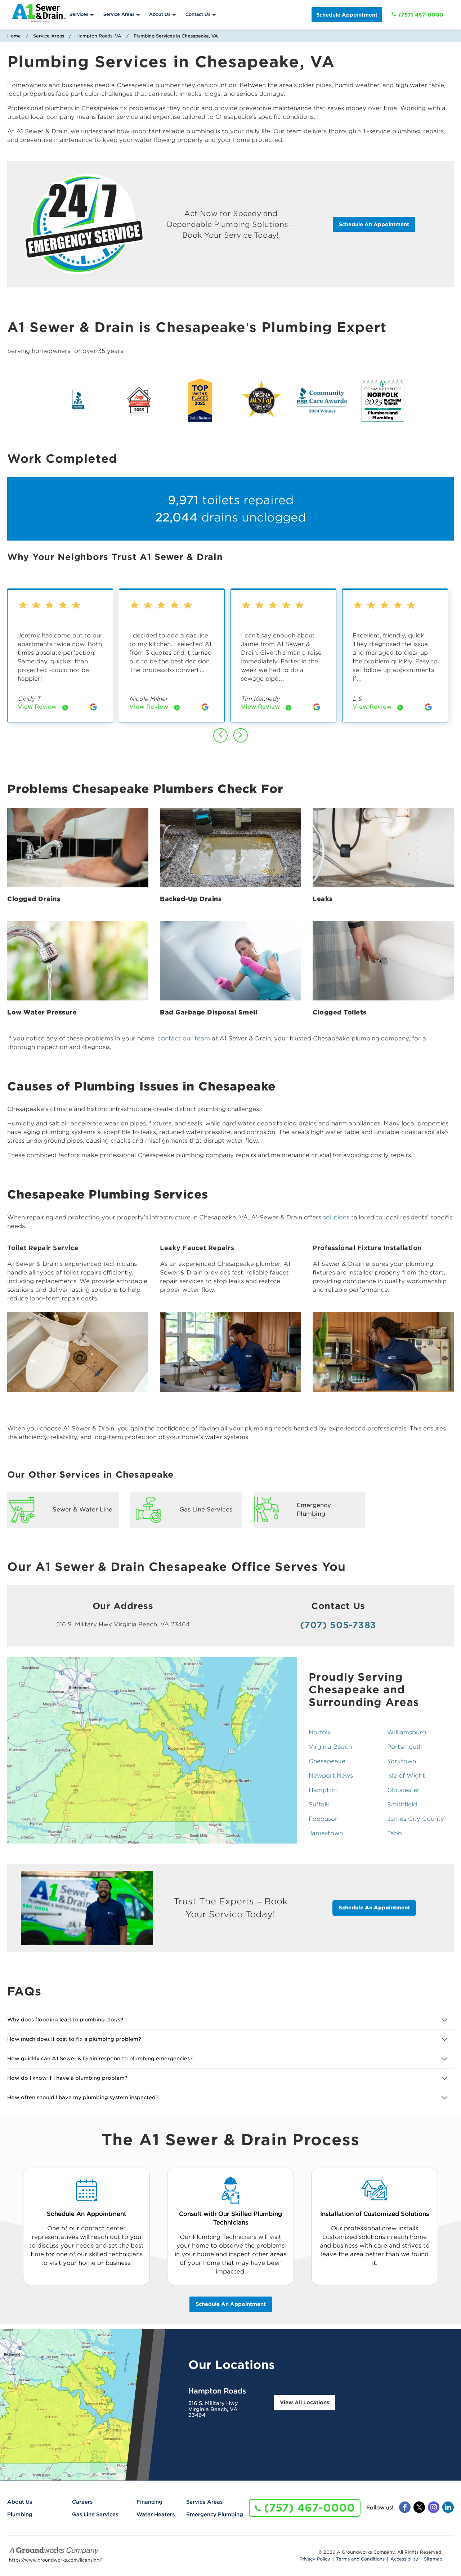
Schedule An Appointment (374, 224)
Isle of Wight (406, 1776)
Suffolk (319, 1804)
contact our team (184, 1038)
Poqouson (324, 1819)
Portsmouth (405, 1747)
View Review (43, 708)
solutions (336, 1217)
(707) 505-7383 (338, 1625)
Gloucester (403, 1790)
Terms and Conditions (360, 2559)
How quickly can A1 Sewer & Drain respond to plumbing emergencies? (100, 2058)
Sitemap (433, 2559)
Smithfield (402, 1804)
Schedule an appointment (231, 2304)
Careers (82, 2502)
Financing (149, 2502)
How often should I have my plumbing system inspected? (83, 2097)
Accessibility (404, 2559)
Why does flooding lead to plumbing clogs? (65, 2020)
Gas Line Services (95, 2514)
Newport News (331, 1776)
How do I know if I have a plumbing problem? (67, 2078)
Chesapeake (327, 1761)
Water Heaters (156, 2514)
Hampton (323, 1790)
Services (79, 14)
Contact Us (198, 14)
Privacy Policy (315, 2559)
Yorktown (402, 1761)
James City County (416, 1819)
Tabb (395, 1833)
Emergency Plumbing (215, 2514)
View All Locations (305, 2402)
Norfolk (320, 1732)
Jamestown (326, 1833)
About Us (160, 14)
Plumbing (20, 2514)
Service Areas (119, 14)
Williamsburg (407, 1732)
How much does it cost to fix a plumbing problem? (74, 2039)
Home (14, 36)
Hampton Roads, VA (99, 36)
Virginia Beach (330, 1747)
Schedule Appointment (347, 15)
